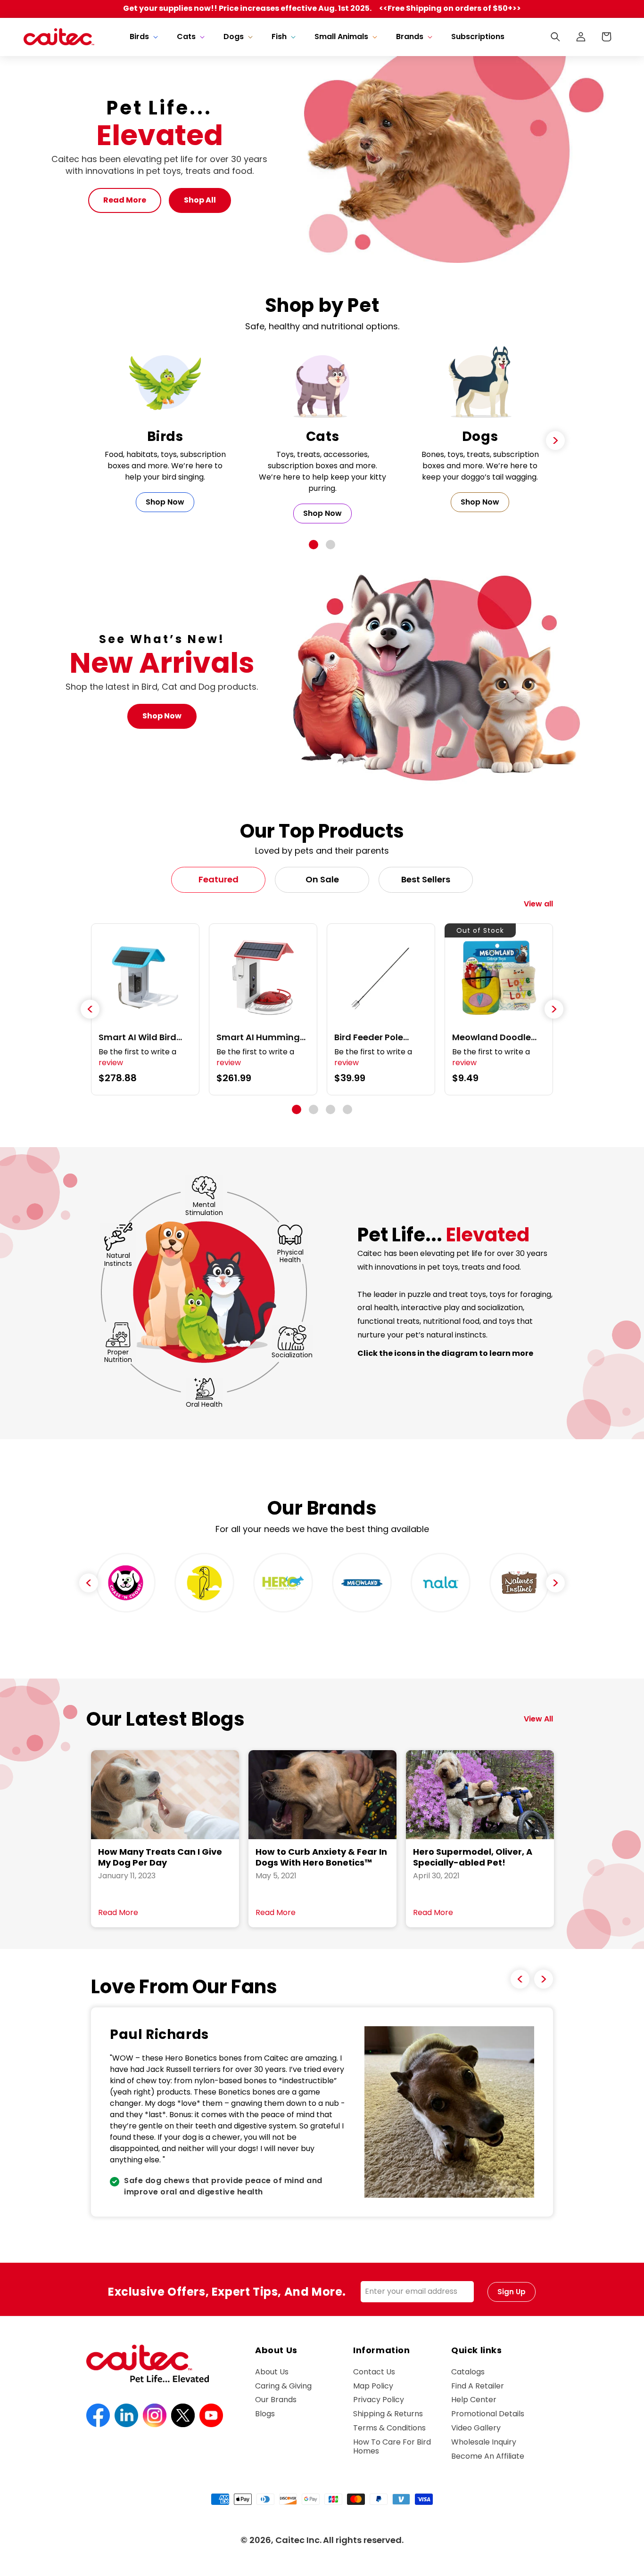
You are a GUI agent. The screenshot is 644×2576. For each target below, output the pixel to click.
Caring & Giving (283, 2386)
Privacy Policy (379, 2400)
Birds (139, 37)
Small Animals (341, 37)
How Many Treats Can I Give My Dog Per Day (160, 1857)
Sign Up (512, 2292)
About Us (272, 2372)
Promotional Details (488, 2414)
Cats (186, 37)
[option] (165, 435)
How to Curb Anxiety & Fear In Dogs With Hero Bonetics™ (321, 1857)
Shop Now (165, 502)
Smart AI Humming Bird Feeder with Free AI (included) (261, 1037)
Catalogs (468, 2372)
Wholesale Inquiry (484, 2442)
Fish (279, 37)
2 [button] (330, 545)
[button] (143, 37)
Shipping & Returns (388, 2414)
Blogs (265, 2414)
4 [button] (347, 1109)
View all (538, 904)
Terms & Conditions (389, 2428)
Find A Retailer (478, 2386)
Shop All (200, 200)
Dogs (234, 37)
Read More (125, 200)
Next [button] (555, 1583)
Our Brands (276, 2400)
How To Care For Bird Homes (392, 2446)
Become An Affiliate (488, 2456)
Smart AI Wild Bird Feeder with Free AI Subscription (139, 1037)
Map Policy (373, 2386)
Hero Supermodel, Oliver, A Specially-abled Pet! (473, 1857)
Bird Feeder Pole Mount (369, 1037)
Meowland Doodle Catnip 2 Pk (491, 1037)
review (111, 1063)
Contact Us (374, 2372)
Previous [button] (89, 1583)
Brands (410, 37)
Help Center (474, 2400)
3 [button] (330, 1109)
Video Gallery (476, 2428)
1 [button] (314, 545)
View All (538, 1719)
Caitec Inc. (298, 2540)
